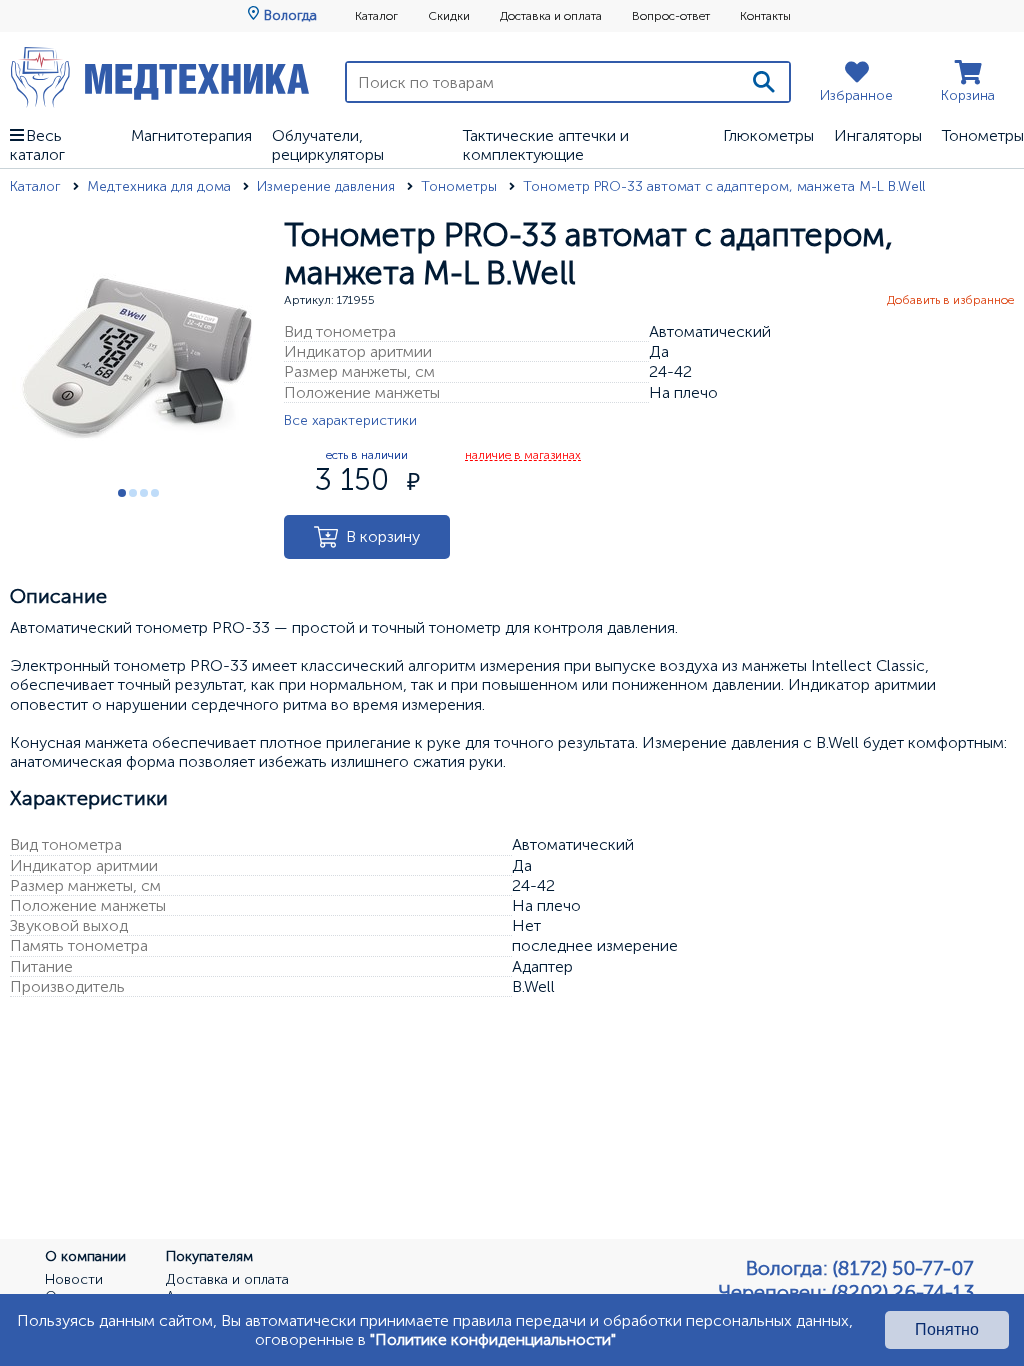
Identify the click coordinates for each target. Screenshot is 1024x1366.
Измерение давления (328, 186)
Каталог (376, 16)
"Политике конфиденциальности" (493, 1339)
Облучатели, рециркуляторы (328, 145)
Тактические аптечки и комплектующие (546, 145)
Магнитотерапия (191, 135)
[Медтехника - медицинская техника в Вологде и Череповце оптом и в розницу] (160, 77)
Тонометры (983, 135)
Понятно (947, 1329)
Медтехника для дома (161, 186)
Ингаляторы (878, 135)
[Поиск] (764, 82)
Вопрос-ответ (671, 16)
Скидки (449, 16)
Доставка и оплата (551, 16)
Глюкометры (768, 135)
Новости (74, 1280)
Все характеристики (350, 420)
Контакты (765, 16)
